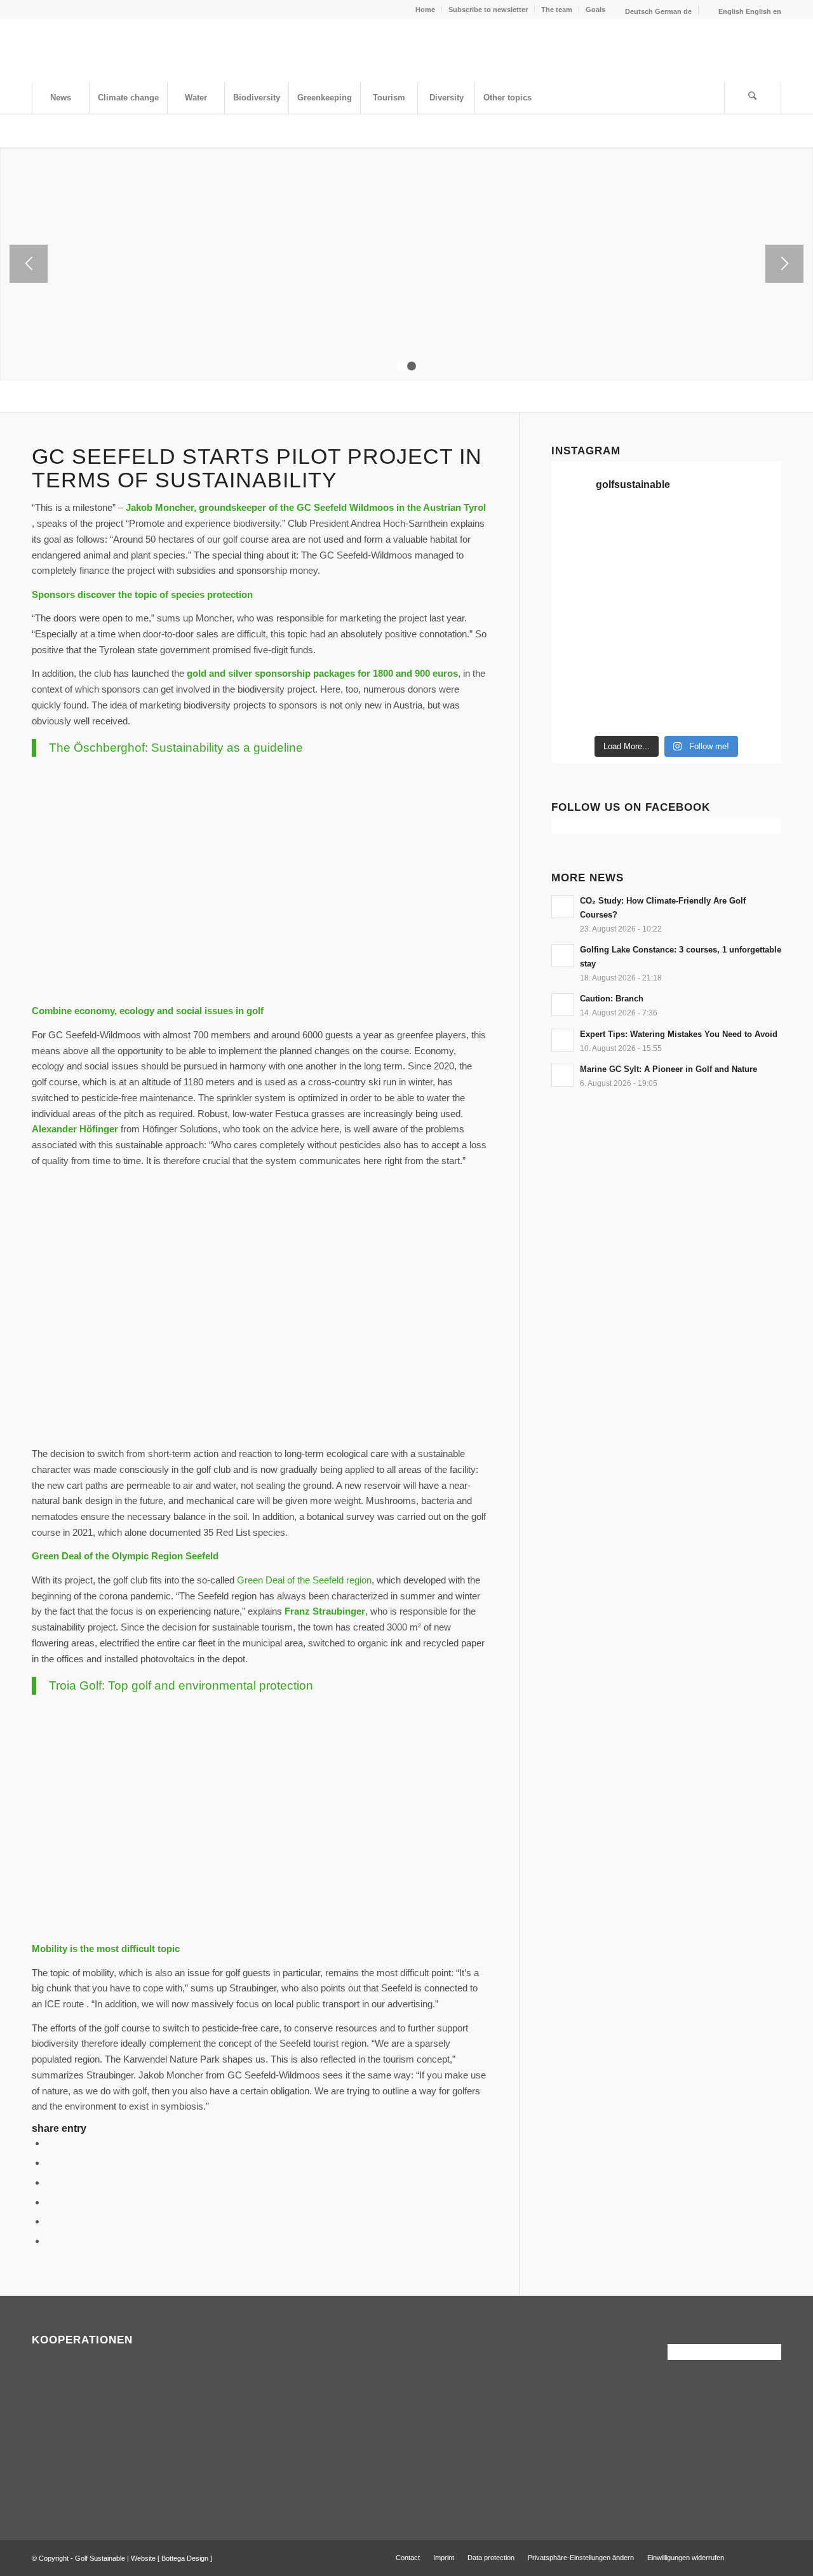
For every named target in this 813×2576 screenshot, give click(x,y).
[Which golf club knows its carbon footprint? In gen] (696, 674)
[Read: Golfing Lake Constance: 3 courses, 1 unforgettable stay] (563, 956)
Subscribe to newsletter (488, 10)
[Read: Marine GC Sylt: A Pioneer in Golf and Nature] (563, 1075)
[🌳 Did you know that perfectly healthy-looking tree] (696, 531)
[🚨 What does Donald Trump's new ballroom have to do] (755, 710)
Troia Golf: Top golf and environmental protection (181, 1685)
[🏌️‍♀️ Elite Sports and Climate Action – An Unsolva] (637, 674)
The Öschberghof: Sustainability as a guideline (176, 748)
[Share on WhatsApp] (50, 2182)
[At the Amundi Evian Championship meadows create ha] (755, 602)
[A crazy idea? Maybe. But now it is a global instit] (578, 602)
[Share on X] (50, 2163)
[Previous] (29, 264)
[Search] (753, 98)
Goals (595, 10)
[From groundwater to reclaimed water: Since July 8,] (696, 602)
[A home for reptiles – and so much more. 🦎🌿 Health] (696, 567)
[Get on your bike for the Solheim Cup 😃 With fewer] (578, 674)
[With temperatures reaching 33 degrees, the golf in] (755, 567)
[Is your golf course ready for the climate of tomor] (755, 638)
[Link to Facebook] (753, 2557)
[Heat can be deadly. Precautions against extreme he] (755, 531)
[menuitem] (426, 10)
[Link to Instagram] (772, 2557)
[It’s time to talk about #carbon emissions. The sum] (637, 531)
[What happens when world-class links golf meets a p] (696, 638)
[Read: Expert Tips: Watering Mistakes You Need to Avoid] (563, 1040)
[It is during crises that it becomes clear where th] (578, 567)
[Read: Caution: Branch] (563, 1005)
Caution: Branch (612, 999)
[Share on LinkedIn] (50, 2221)
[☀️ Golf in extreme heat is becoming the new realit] (755, 674)
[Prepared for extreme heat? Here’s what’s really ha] (637, 638)
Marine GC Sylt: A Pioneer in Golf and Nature (669, 1069)
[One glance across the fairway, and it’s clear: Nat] (578, 710)
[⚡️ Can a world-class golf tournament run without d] (637, 602)
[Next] (784, 264)
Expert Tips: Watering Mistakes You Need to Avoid (679, 1034)
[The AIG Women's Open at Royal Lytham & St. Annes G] (637, 567)
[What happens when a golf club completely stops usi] (696, 710)
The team (557, 10)
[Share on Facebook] (50, 2143)
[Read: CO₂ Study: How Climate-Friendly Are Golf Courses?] (563, 907)
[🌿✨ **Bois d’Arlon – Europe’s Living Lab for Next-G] (637, 710)
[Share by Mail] (50, 2241)
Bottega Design (185, 2558)
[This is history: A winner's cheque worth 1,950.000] (578, 638)
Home (425, 10)
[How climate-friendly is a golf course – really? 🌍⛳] (578, 531)
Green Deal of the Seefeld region (304, 1580)
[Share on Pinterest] (50, 2202)
